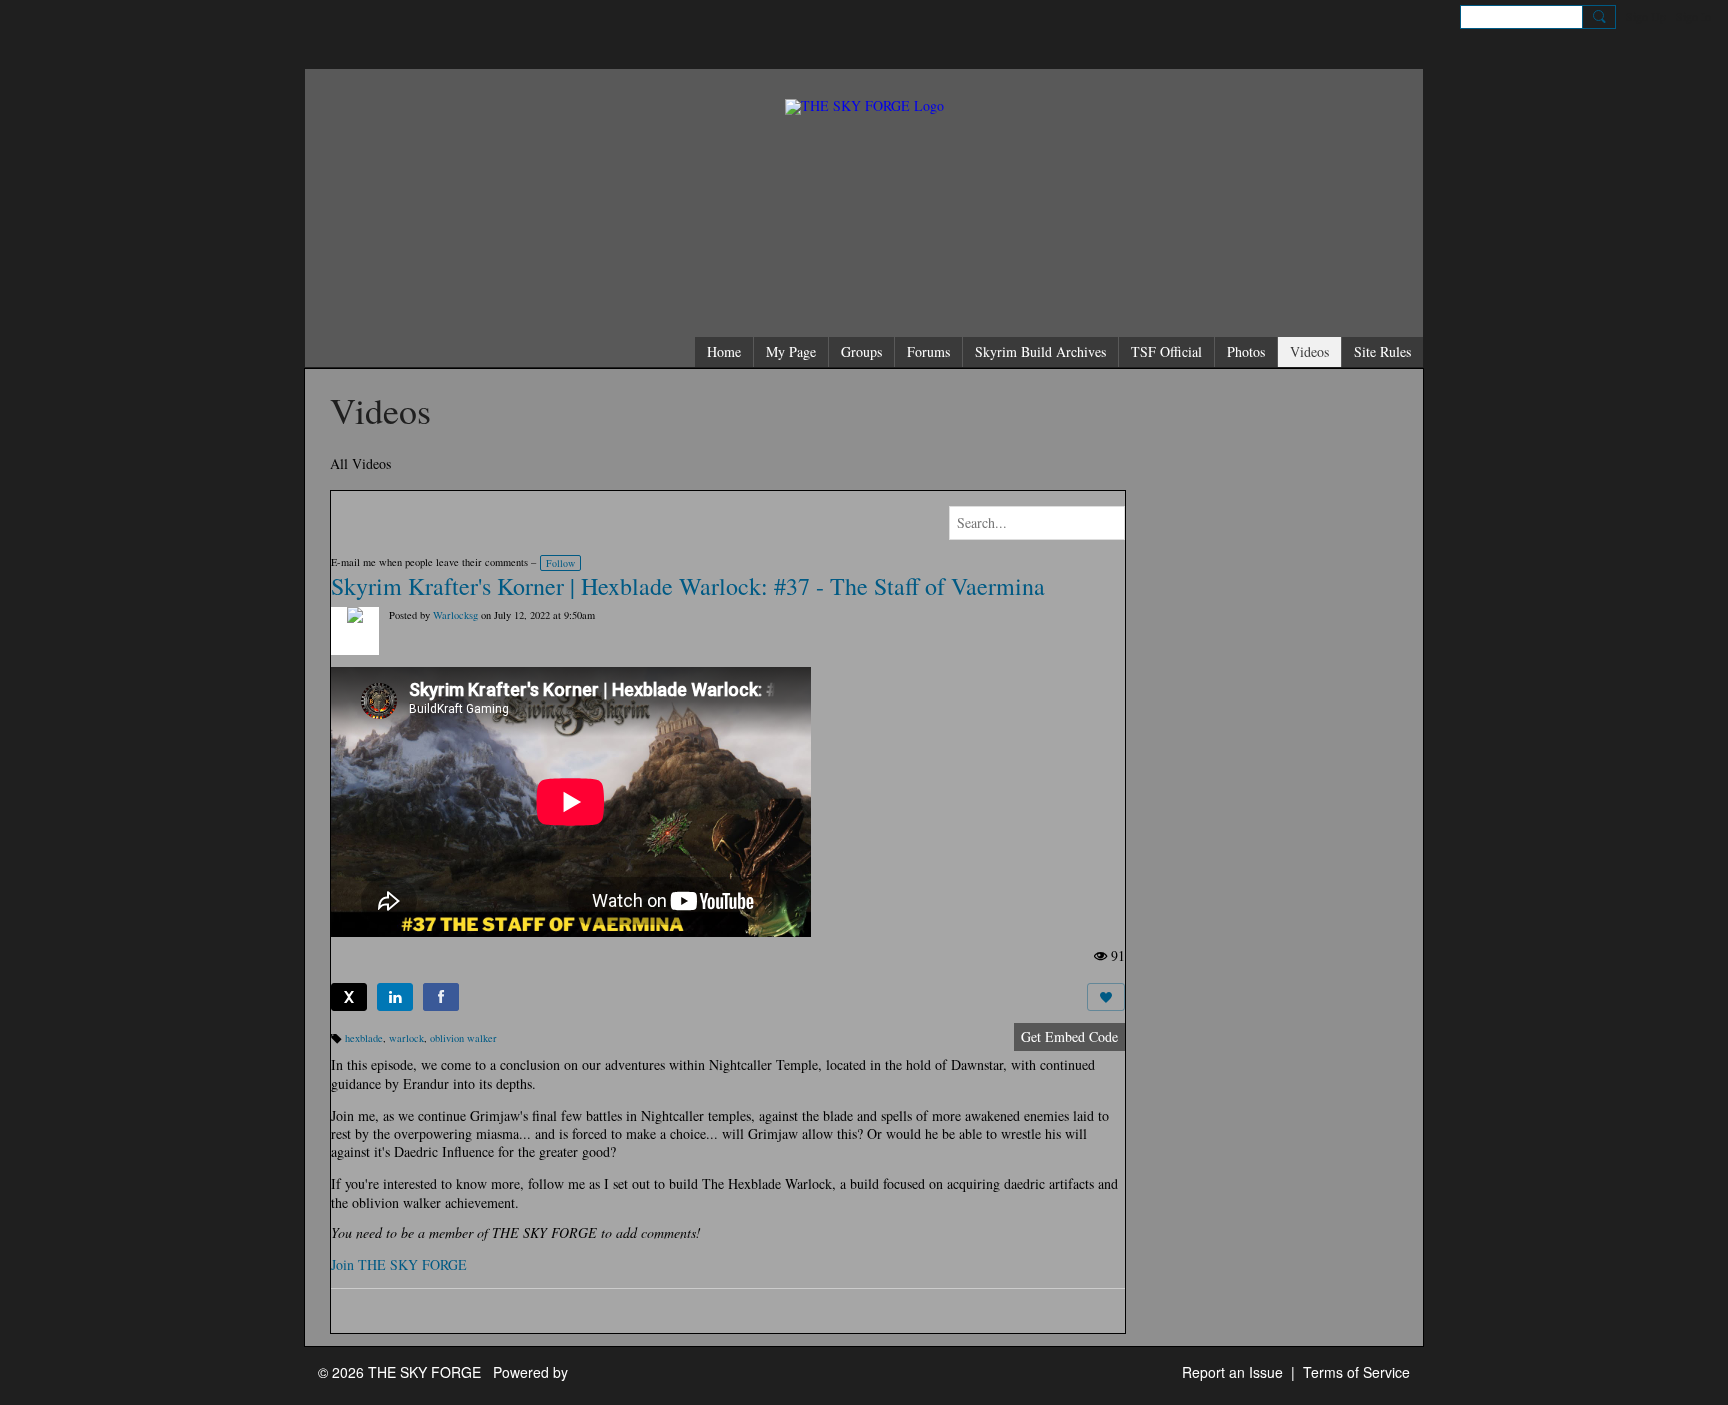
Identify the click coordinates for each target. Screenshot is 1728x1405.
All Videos (360, 463)
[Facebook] (441, 997)
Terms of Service (1356, 1372)
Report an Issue (1232, 1372)
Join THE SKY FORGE (399, 1264)
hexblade (364, 1038)
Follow (560, 563)
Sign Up (1646, 16)
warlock (406, 1038)
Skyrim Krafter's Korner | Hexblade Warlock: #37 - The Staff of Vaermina (688, 586)
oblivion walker (463, 1038)
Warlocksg (455, 615)
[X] (349, 997)
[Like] (1106, 997)
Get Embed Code (1069, 1036)
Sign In (1693, 16)
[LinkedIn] (395, 997)
